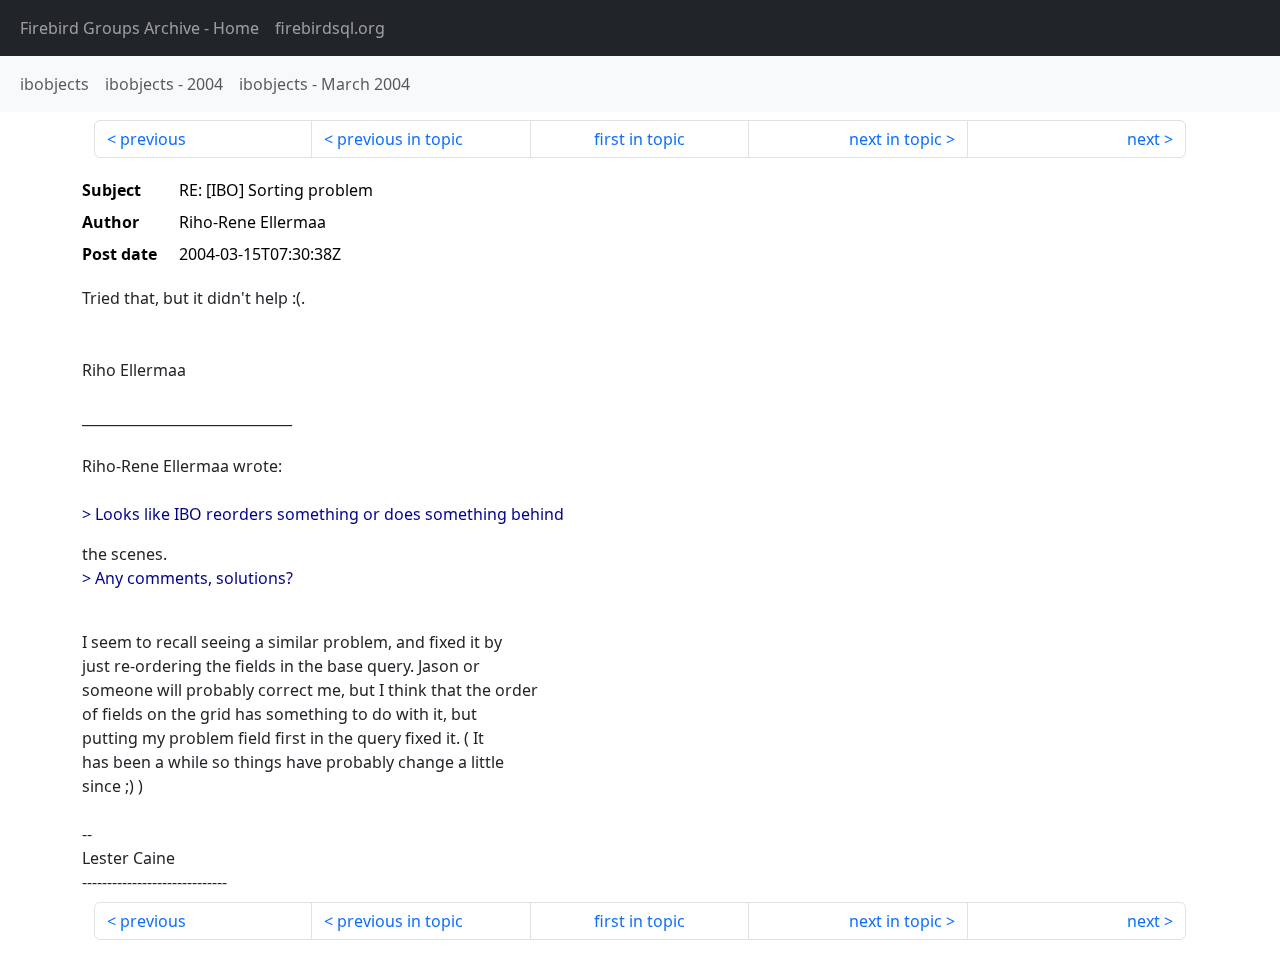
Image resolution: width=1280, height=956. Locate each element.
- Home (139, 28)
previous (153, 139)
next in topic (895, 139)
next (1143, 139)
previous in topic (400, 139)
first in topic (639, 139)
